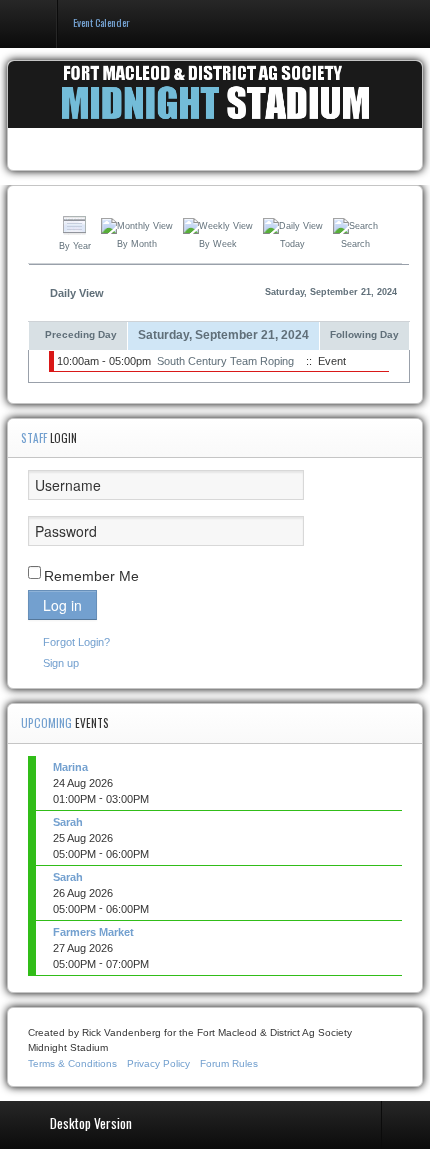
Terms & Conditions (72, 1063)
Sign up (61, 663)
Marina (70, 767)
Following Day (364, 334)
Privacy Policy (158, 1063)
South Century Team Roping (225, 361)
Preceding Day (81, 334)
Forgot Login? (76, 642)
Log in (62, 605)
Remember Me (91, 576)
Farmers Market (93, 932)
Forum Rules (229, 1063)
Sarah (68, 822)
